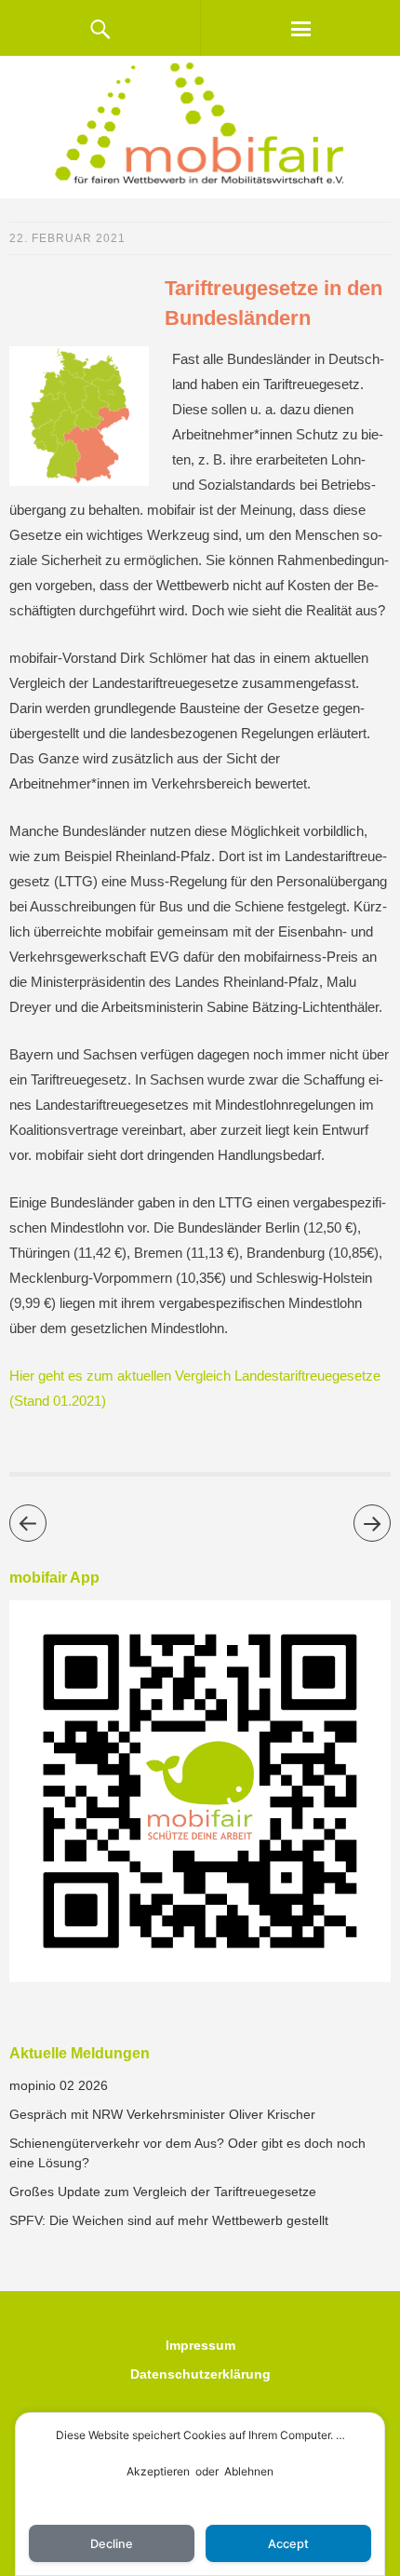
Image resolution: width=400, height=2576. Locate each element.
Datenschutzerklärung (200, 2374)
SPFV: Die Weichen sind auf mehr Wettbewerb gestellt (169, 2220)
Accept (288, 2544)
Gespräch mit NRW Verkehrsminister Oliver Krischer (162, 2114)
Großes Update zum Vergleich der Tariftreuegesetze (163, 2192)
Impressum (200, 2345)
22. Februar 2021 (67, 238)
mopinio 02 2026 (59, 2085)
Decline (112, 2544)
